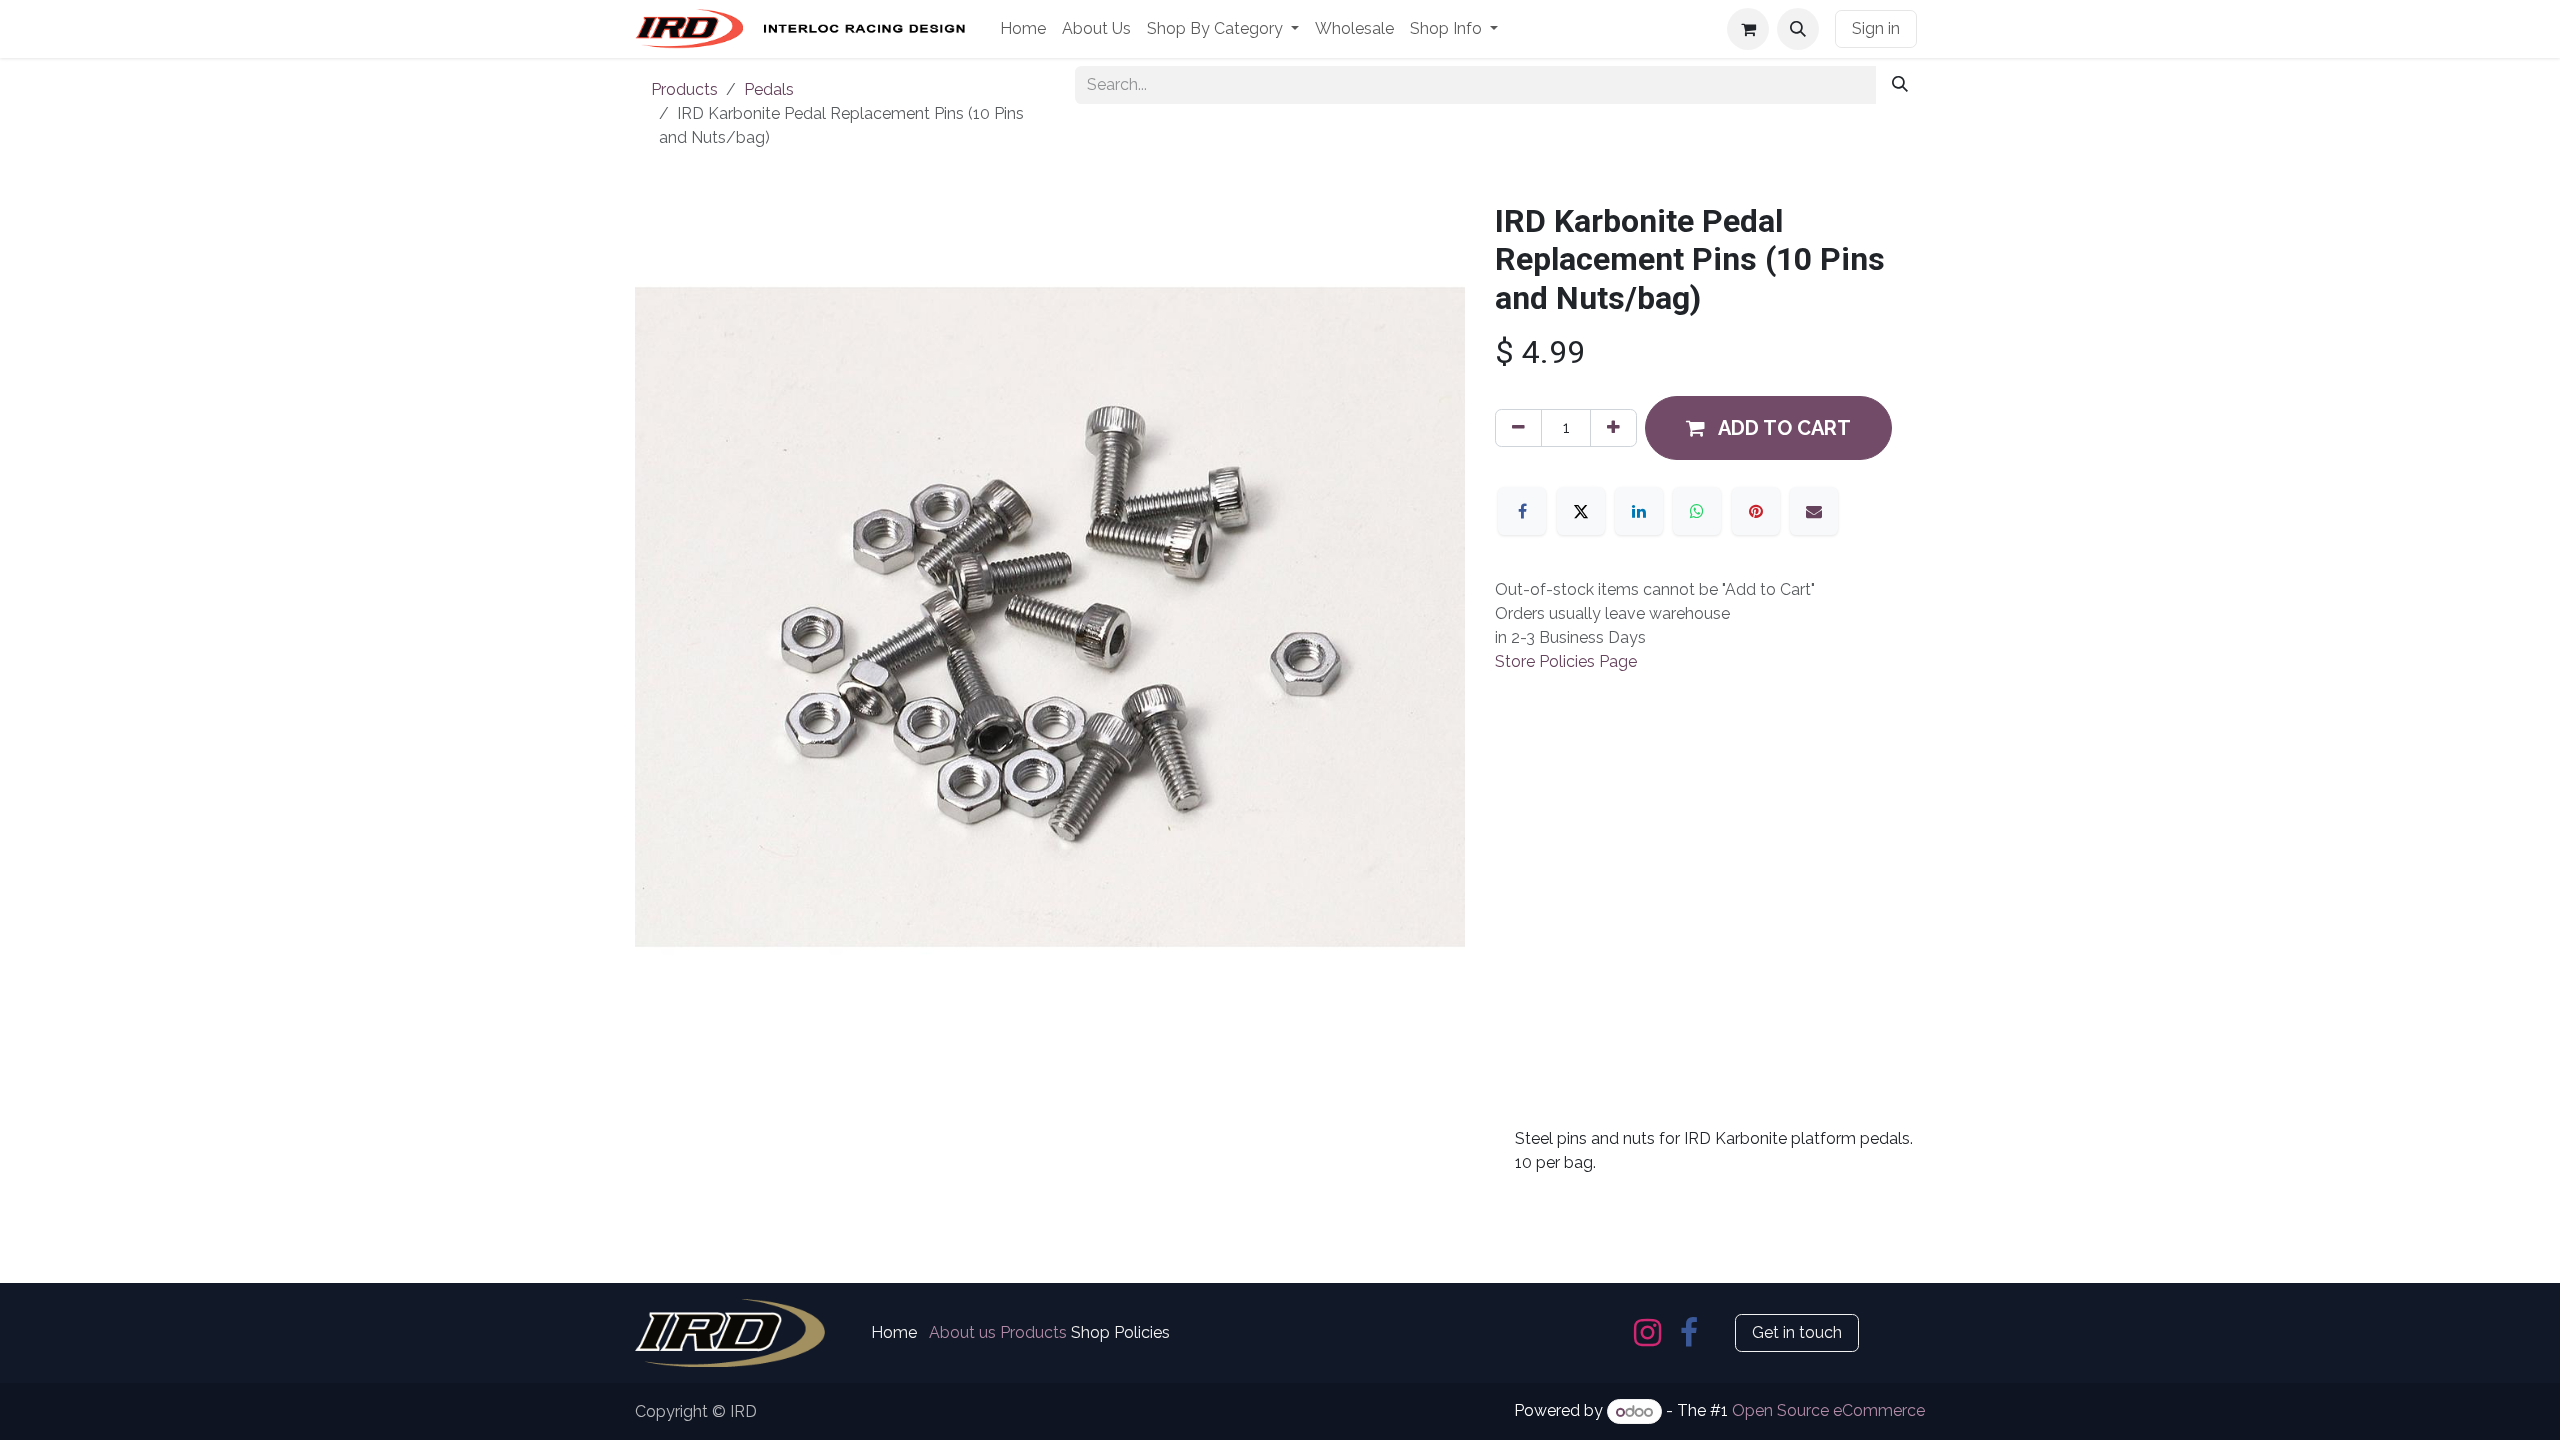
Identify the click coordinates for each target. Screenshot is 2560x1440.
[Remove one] (1518, 428)
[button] (1798, 29)
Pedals (769, 89)
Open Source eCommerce (1828, 1411)
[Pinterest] (1756, 511)
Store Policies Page (1566, 661)
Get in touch (1797, 1332)
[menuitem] (1023, 29)
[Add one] (1613, 428)
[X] (1581, 511)
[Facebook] (1522, 511)
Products (684, 89)
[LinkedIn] (1639, 511)
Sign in (1876, 28)
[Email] (1814, 511)
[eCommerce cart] (1748, 29)
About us (962, 1332)
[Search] (1900, 85)
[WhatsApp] (1697, 511)
